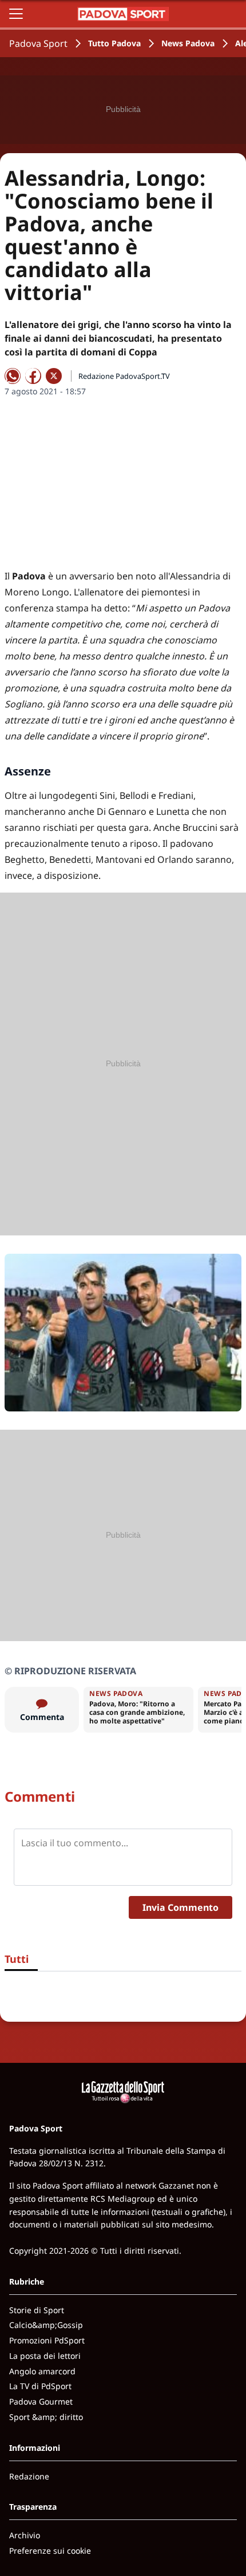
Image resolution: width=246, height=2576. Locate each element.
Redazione (29, 2476)
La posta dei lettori (45, 2356)
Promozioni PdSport (47, 2340)
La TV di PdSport (40, 2386)
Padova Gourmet (41, 2401)
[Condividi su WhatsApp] (13, 376)
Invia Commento (180, 1907)
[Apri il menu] (16, 14)
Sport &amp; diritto (46, 2417)
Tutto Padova (114, 43)
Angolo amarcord (42, 2371)
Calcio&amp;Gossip (46, 2325)
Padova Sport (38, 43)
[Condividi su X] (54, 376)
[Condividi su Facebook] (33, 376)
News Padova (188, 43)
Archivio (25, 2535)
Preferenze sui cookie (50, 2551)
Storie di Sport (37, 2310)
